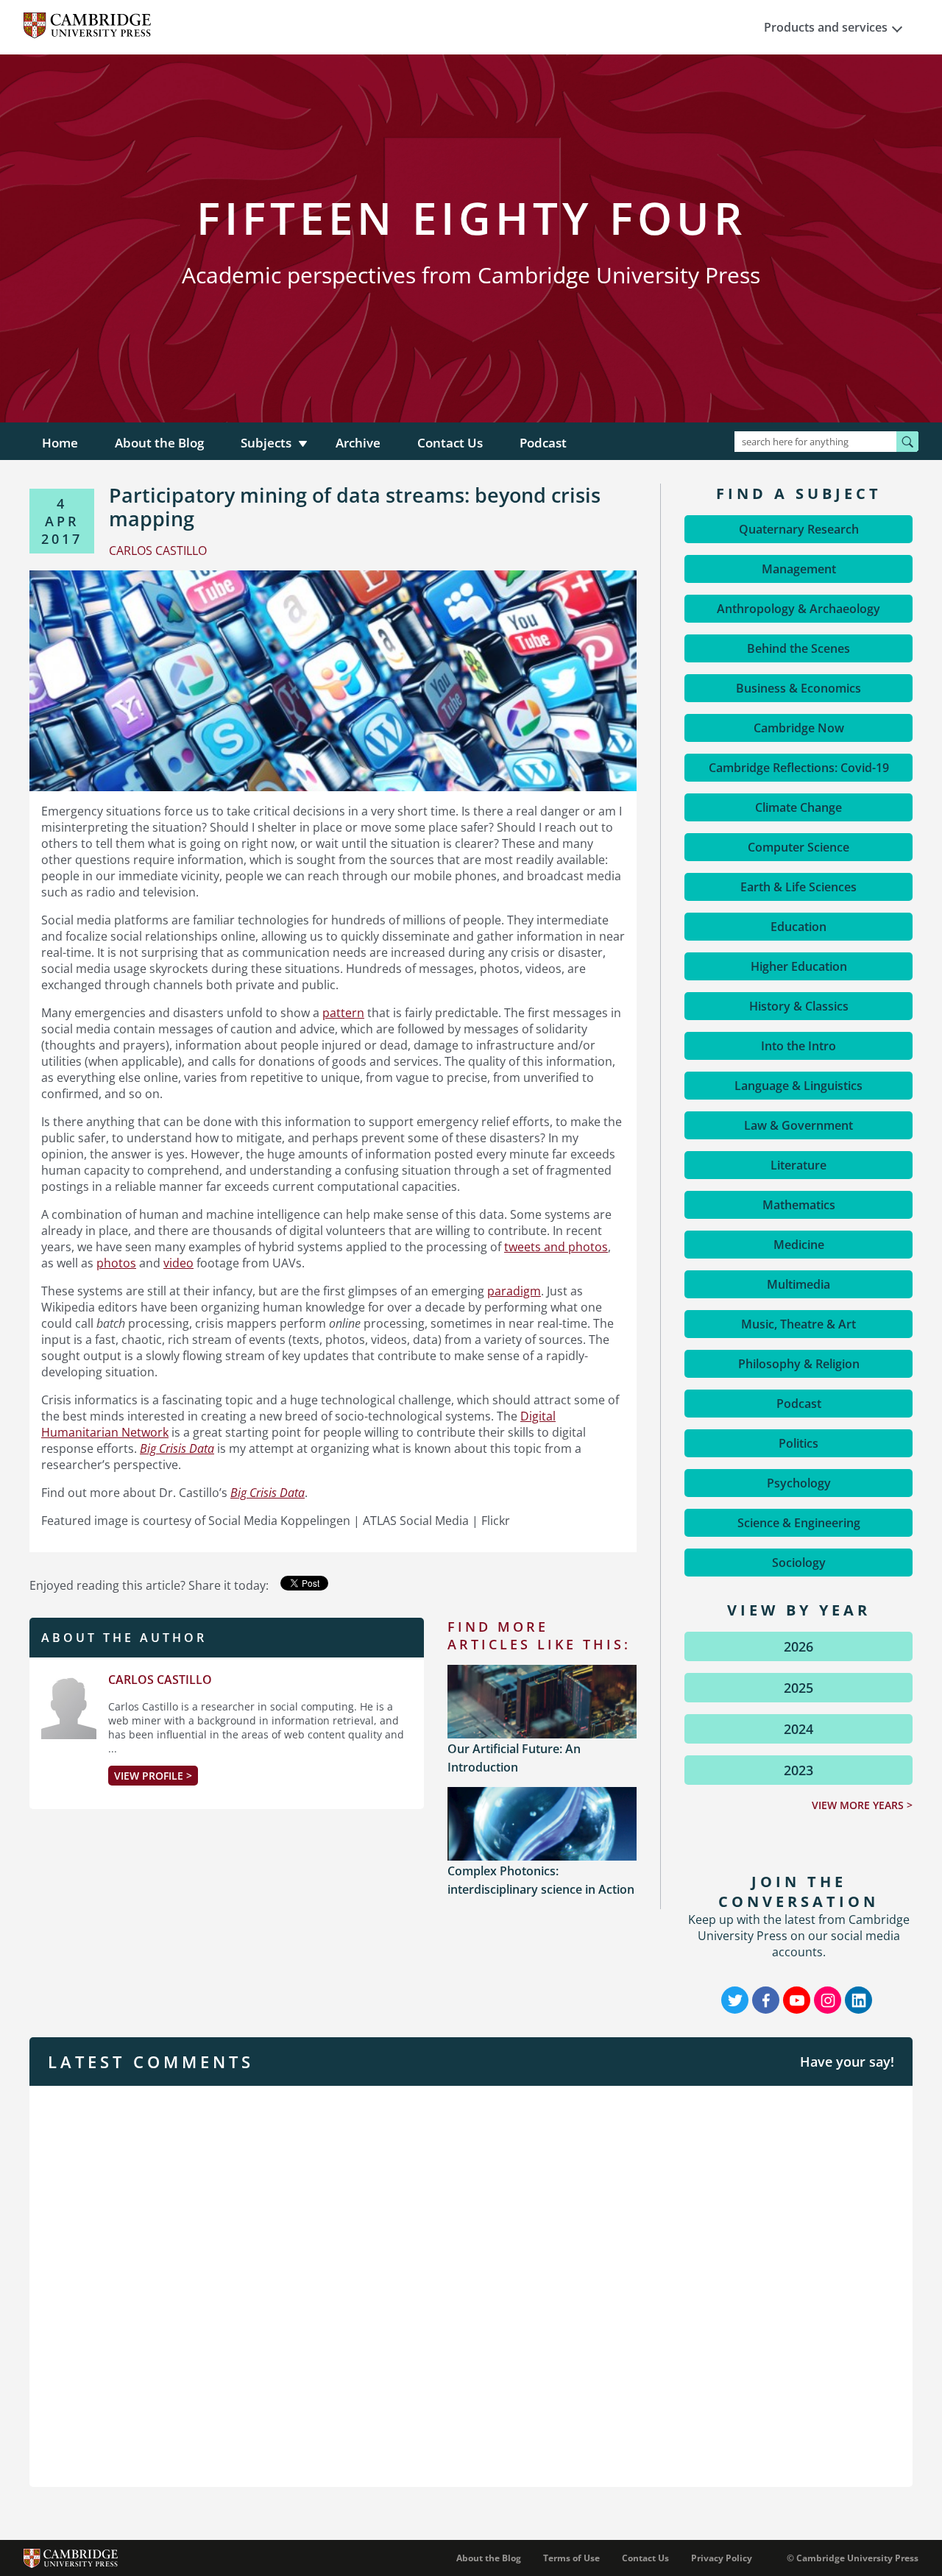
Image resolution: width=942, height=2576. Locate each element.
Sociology (799, 1563)
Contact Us (450, 443)
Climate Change (798, 807)
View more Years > (862, 1805)
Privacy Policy (722, 2558)
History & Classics (799, 1006)
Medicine (799, 1245)
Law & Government (798, 1125)
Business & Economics (798, 688)
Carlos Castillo (160, 1680)
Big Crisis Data (268, 1493)
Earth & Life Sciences (798, 887)
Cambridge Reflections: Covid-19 (799, 768)
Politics (798, 1443)
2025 (798, 1688)
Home (60, 443)
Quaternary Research (799, 529)
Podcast (543, 443)
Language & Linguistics (798, 1086)
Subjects (266, 443)
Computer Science (798, 847)
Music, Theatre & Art (798, 1324)
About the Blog (159, 443)
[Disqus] (471, 2285)
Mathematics (799, 1205)
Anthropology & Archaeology (798, 609)
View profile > (153, 1776)
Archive (358, 443)
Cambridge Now (799, 728)
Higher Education (799, 966)
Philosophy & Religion (799, 1364)
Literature (798, 1165)
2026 (798, 1646)
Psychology (799, 1483)
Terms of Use (571, 2558)
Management (799, 569)
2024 (798, 1729)
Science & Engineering (799, 1523)
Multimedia (798, 1284)
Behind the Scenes (798, 648)
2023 (798, 1770)
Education (798, 927)
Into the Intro (798, 1046)
